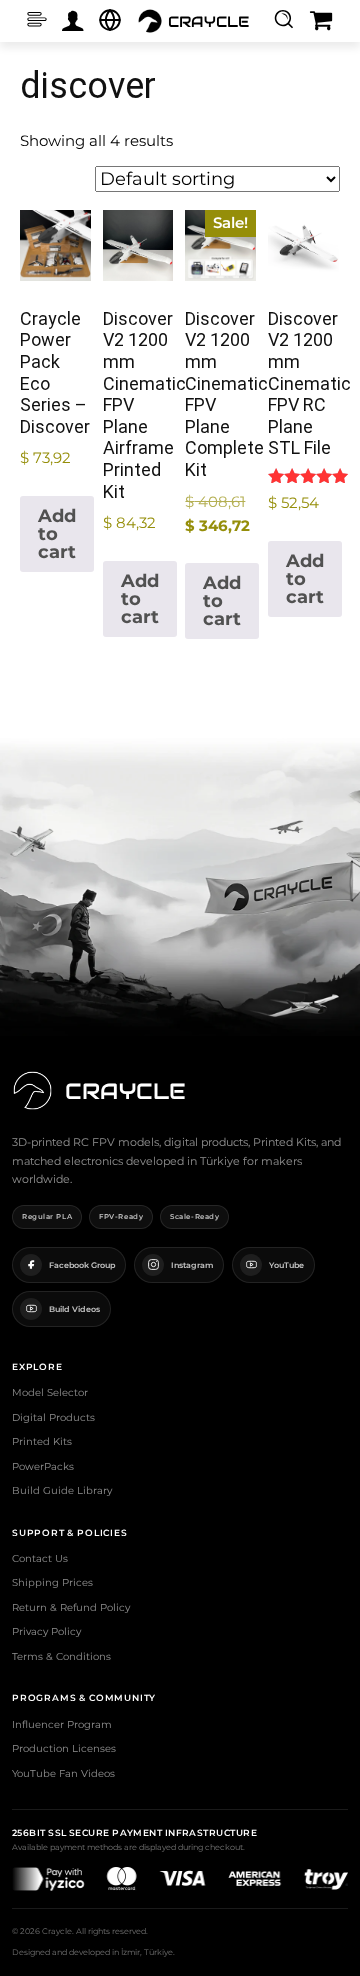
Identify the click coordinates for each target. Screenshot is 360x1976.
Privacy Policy (46, 1631)
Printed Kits (42, 1441)
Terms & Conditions (61, 1656)
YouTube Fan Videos (63, 1773)
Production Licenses (64, 1748)
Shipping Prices (52, 1582)
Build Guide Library (62, 1490)
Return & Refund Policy (71, 1607)
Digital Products (53, 1417)
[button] (283, 18)
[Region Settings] (110, 20)
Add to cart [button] (57, 534)
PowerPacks (43, 1466)
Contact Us (40, 1558)
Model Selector (50, 1392)
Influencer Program (62, 1724)
